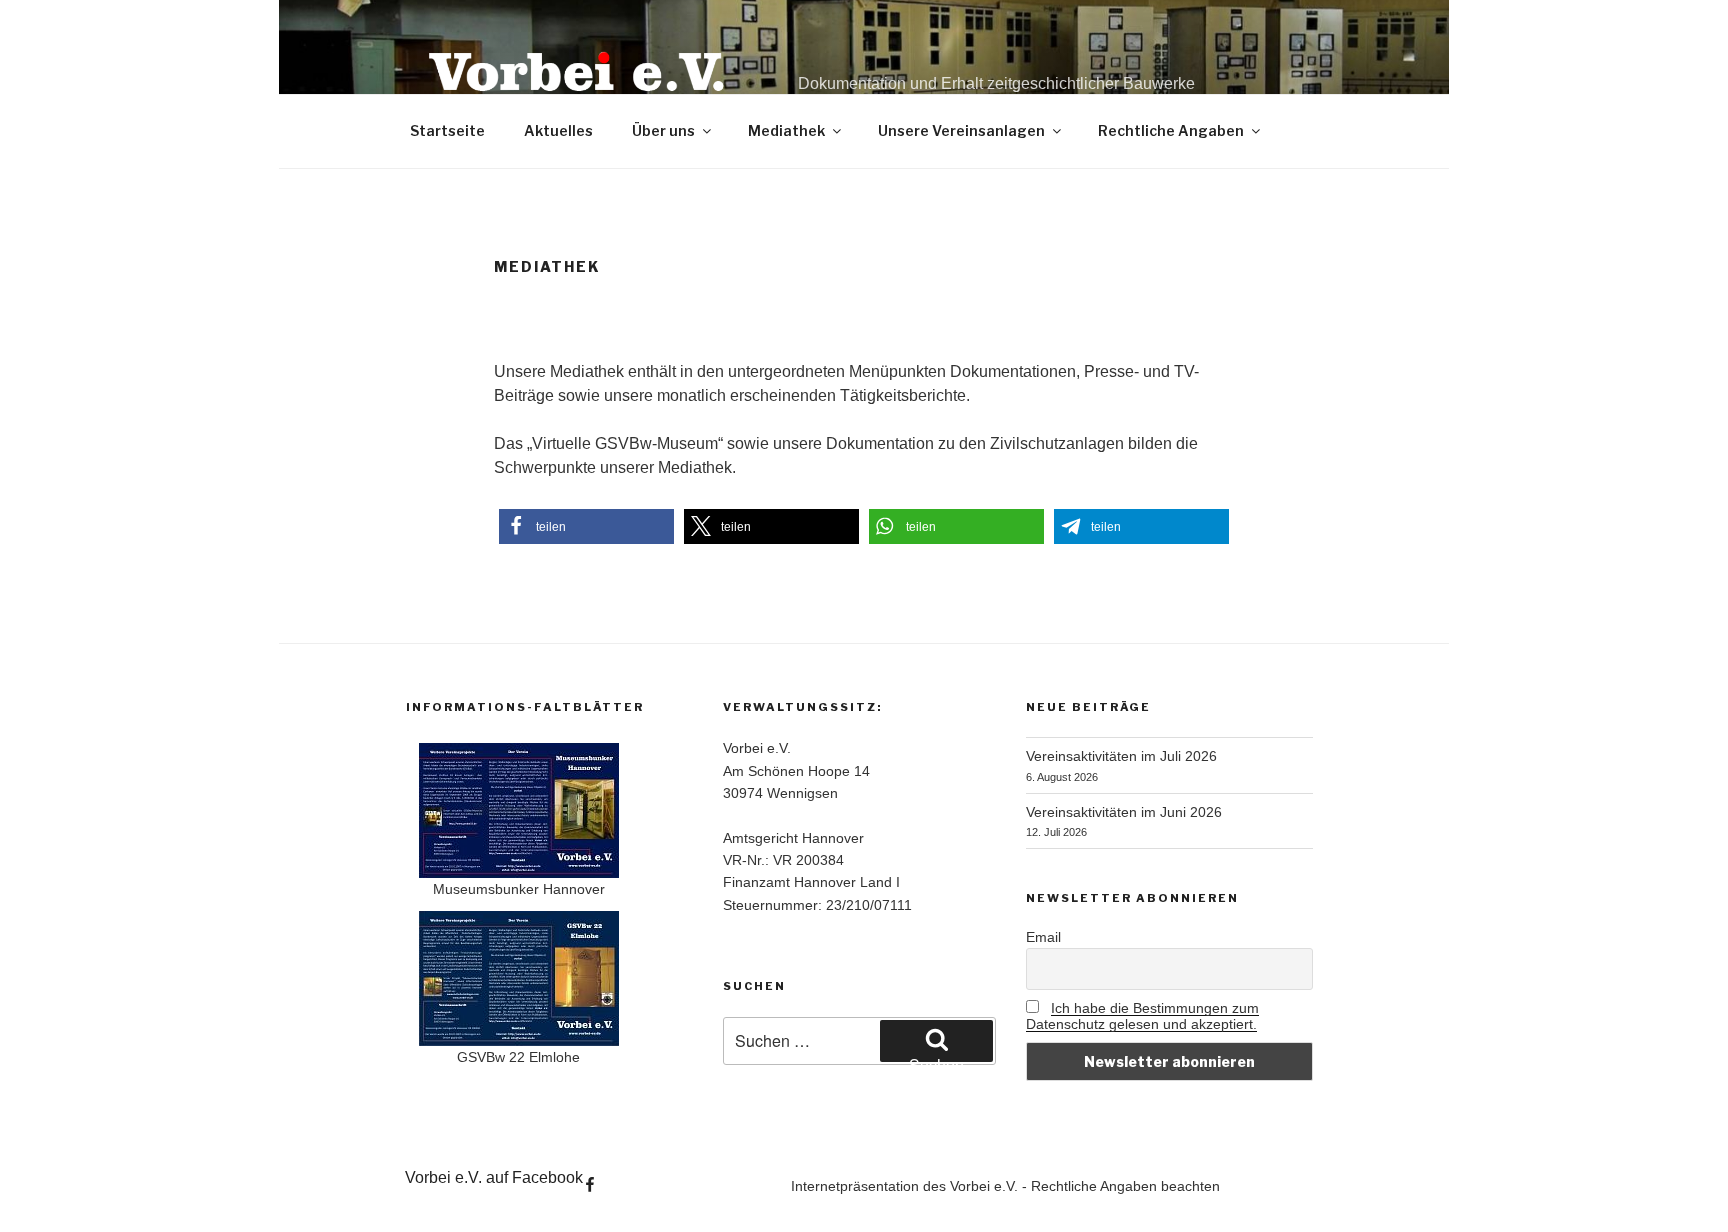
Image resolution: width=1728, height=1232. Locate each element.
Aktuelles (558, 130)
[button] (586, 526)
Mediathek (786, 130)
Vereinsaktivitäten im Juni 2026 (1124, 812)
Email (1043, 937)
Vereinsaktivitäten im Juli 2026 (1121, 756)
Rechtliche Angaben (1171, 130)
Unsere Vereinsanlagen (961, 130)
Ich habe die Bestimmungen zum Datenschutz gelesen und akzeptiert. (1142, 1016)
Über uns (663, 130)
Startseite (447, 130)
